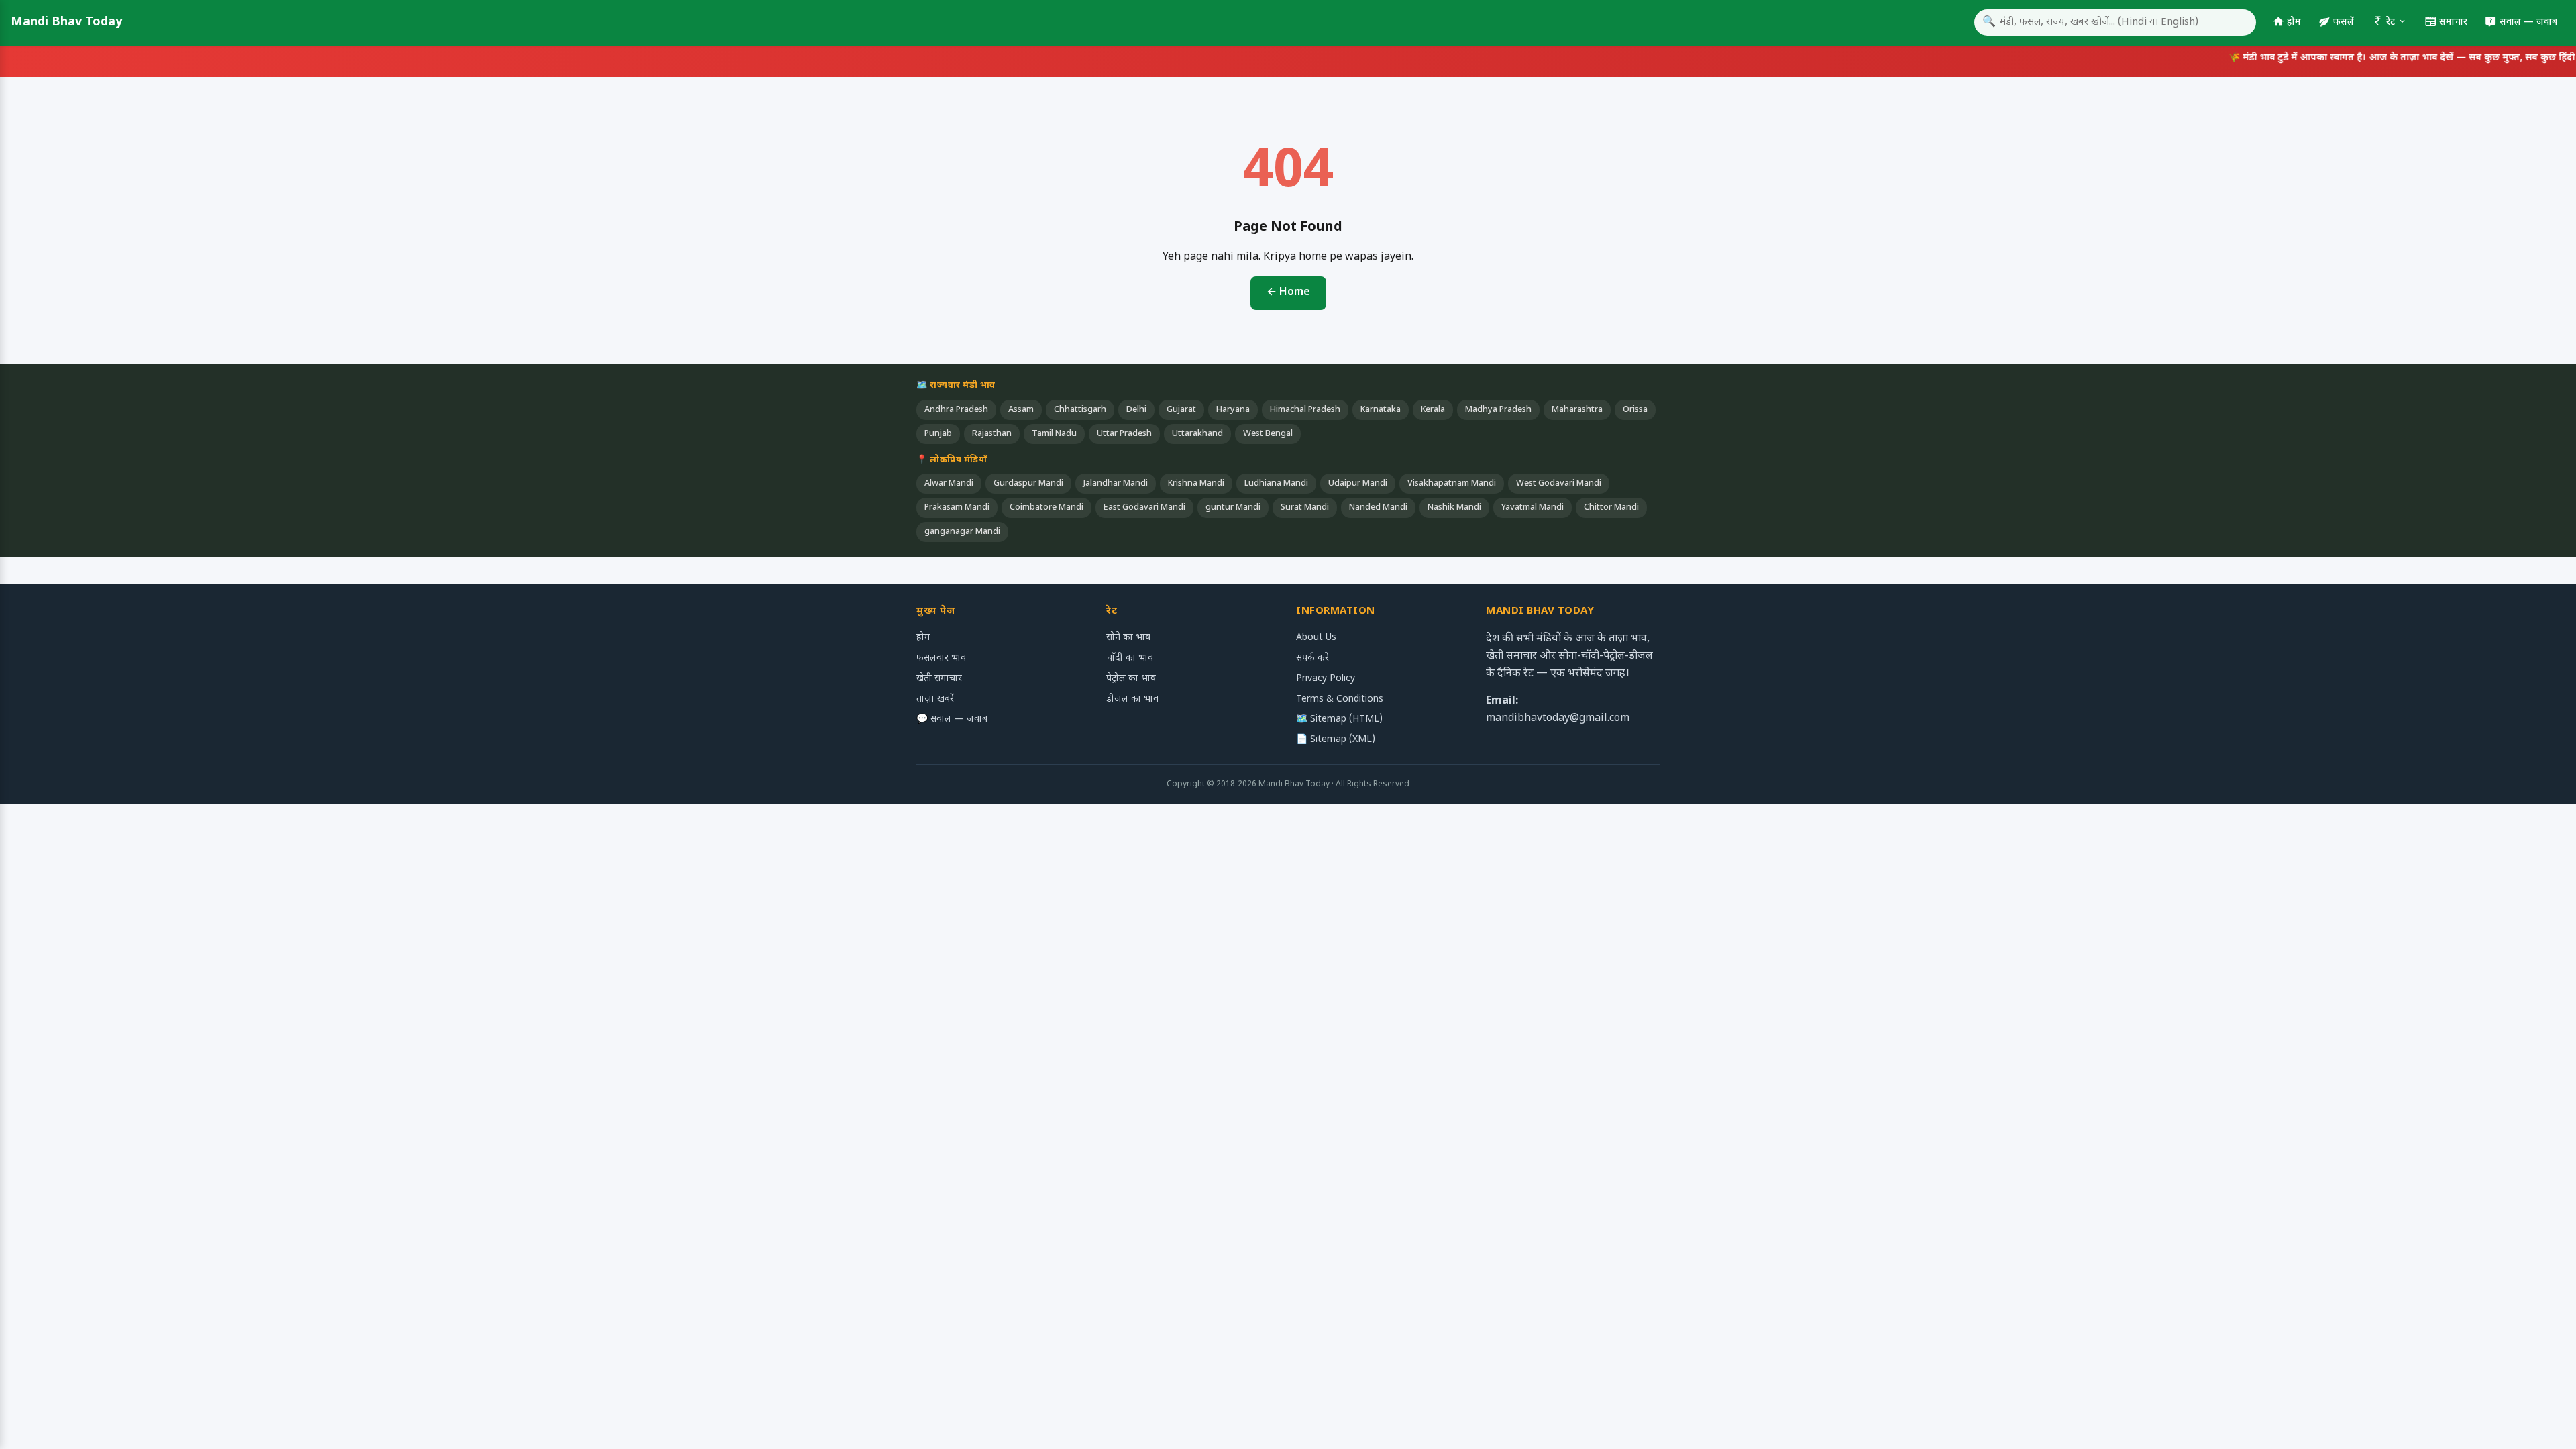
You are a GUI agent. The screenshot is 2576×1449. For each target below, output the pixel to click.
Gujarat (1181, 410)
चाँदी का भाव (1130, 658)
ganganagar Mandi (962, 532)
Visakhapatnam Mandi (1452, 484)
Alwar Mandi (949, 484)
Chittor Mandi (1611, 508)
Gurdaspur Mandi (1028, 484)
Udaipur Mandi (1358, 484)
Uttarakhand (1197, 434)
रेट (2391, 22)
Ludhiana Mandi (1276, 484)
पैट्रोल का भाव (1131, 679)
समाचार (2453, 22)
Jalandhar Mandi (1116, 484)
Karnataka (1381, 410)
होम (2294, 22)
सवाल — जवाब (2528, 22)
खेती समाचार (939, 679)
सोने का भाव (1128, 638)
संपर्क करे (1312, 658)
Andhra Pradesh (956, 410)
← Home (1288, 293)
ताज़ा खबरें (935, 699)
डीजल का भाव (1132, 699)
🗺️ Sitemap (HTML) (1339, 719)
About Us (1316, 638)
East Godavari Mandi (1144, 508)
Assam (1021, 410)
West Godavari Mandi (1559, 484)
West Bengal (1268, 434)
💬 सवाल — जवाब (952, 719)
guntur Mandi (1233, 508)
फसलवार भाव (941, 658)
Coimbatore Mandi (1046, 508)
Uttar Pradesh (1124, 434)
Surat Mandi (1305, 508)
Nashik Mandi (1454, 508)
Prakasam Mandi (957, 508)
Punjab (938, 434)
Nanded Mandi (1378, 508)
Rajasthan (992, 434)
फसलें (2344, 22)
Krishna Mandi (1196, 484)
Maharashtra (1577, 410)
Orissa (1635, 410)
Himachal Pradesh (1305, 410)
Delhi (1136, 410)
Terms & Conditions (1340, 699)
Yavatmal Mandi (1533, 508)
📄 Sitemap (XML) (1336, 740)
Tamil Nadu (1054, 434)
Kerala (1433, 410)
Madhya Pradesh (1498, 410)
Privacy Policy (1326, 679)
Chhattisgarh (1080, 410)
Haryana (1233, 410)
